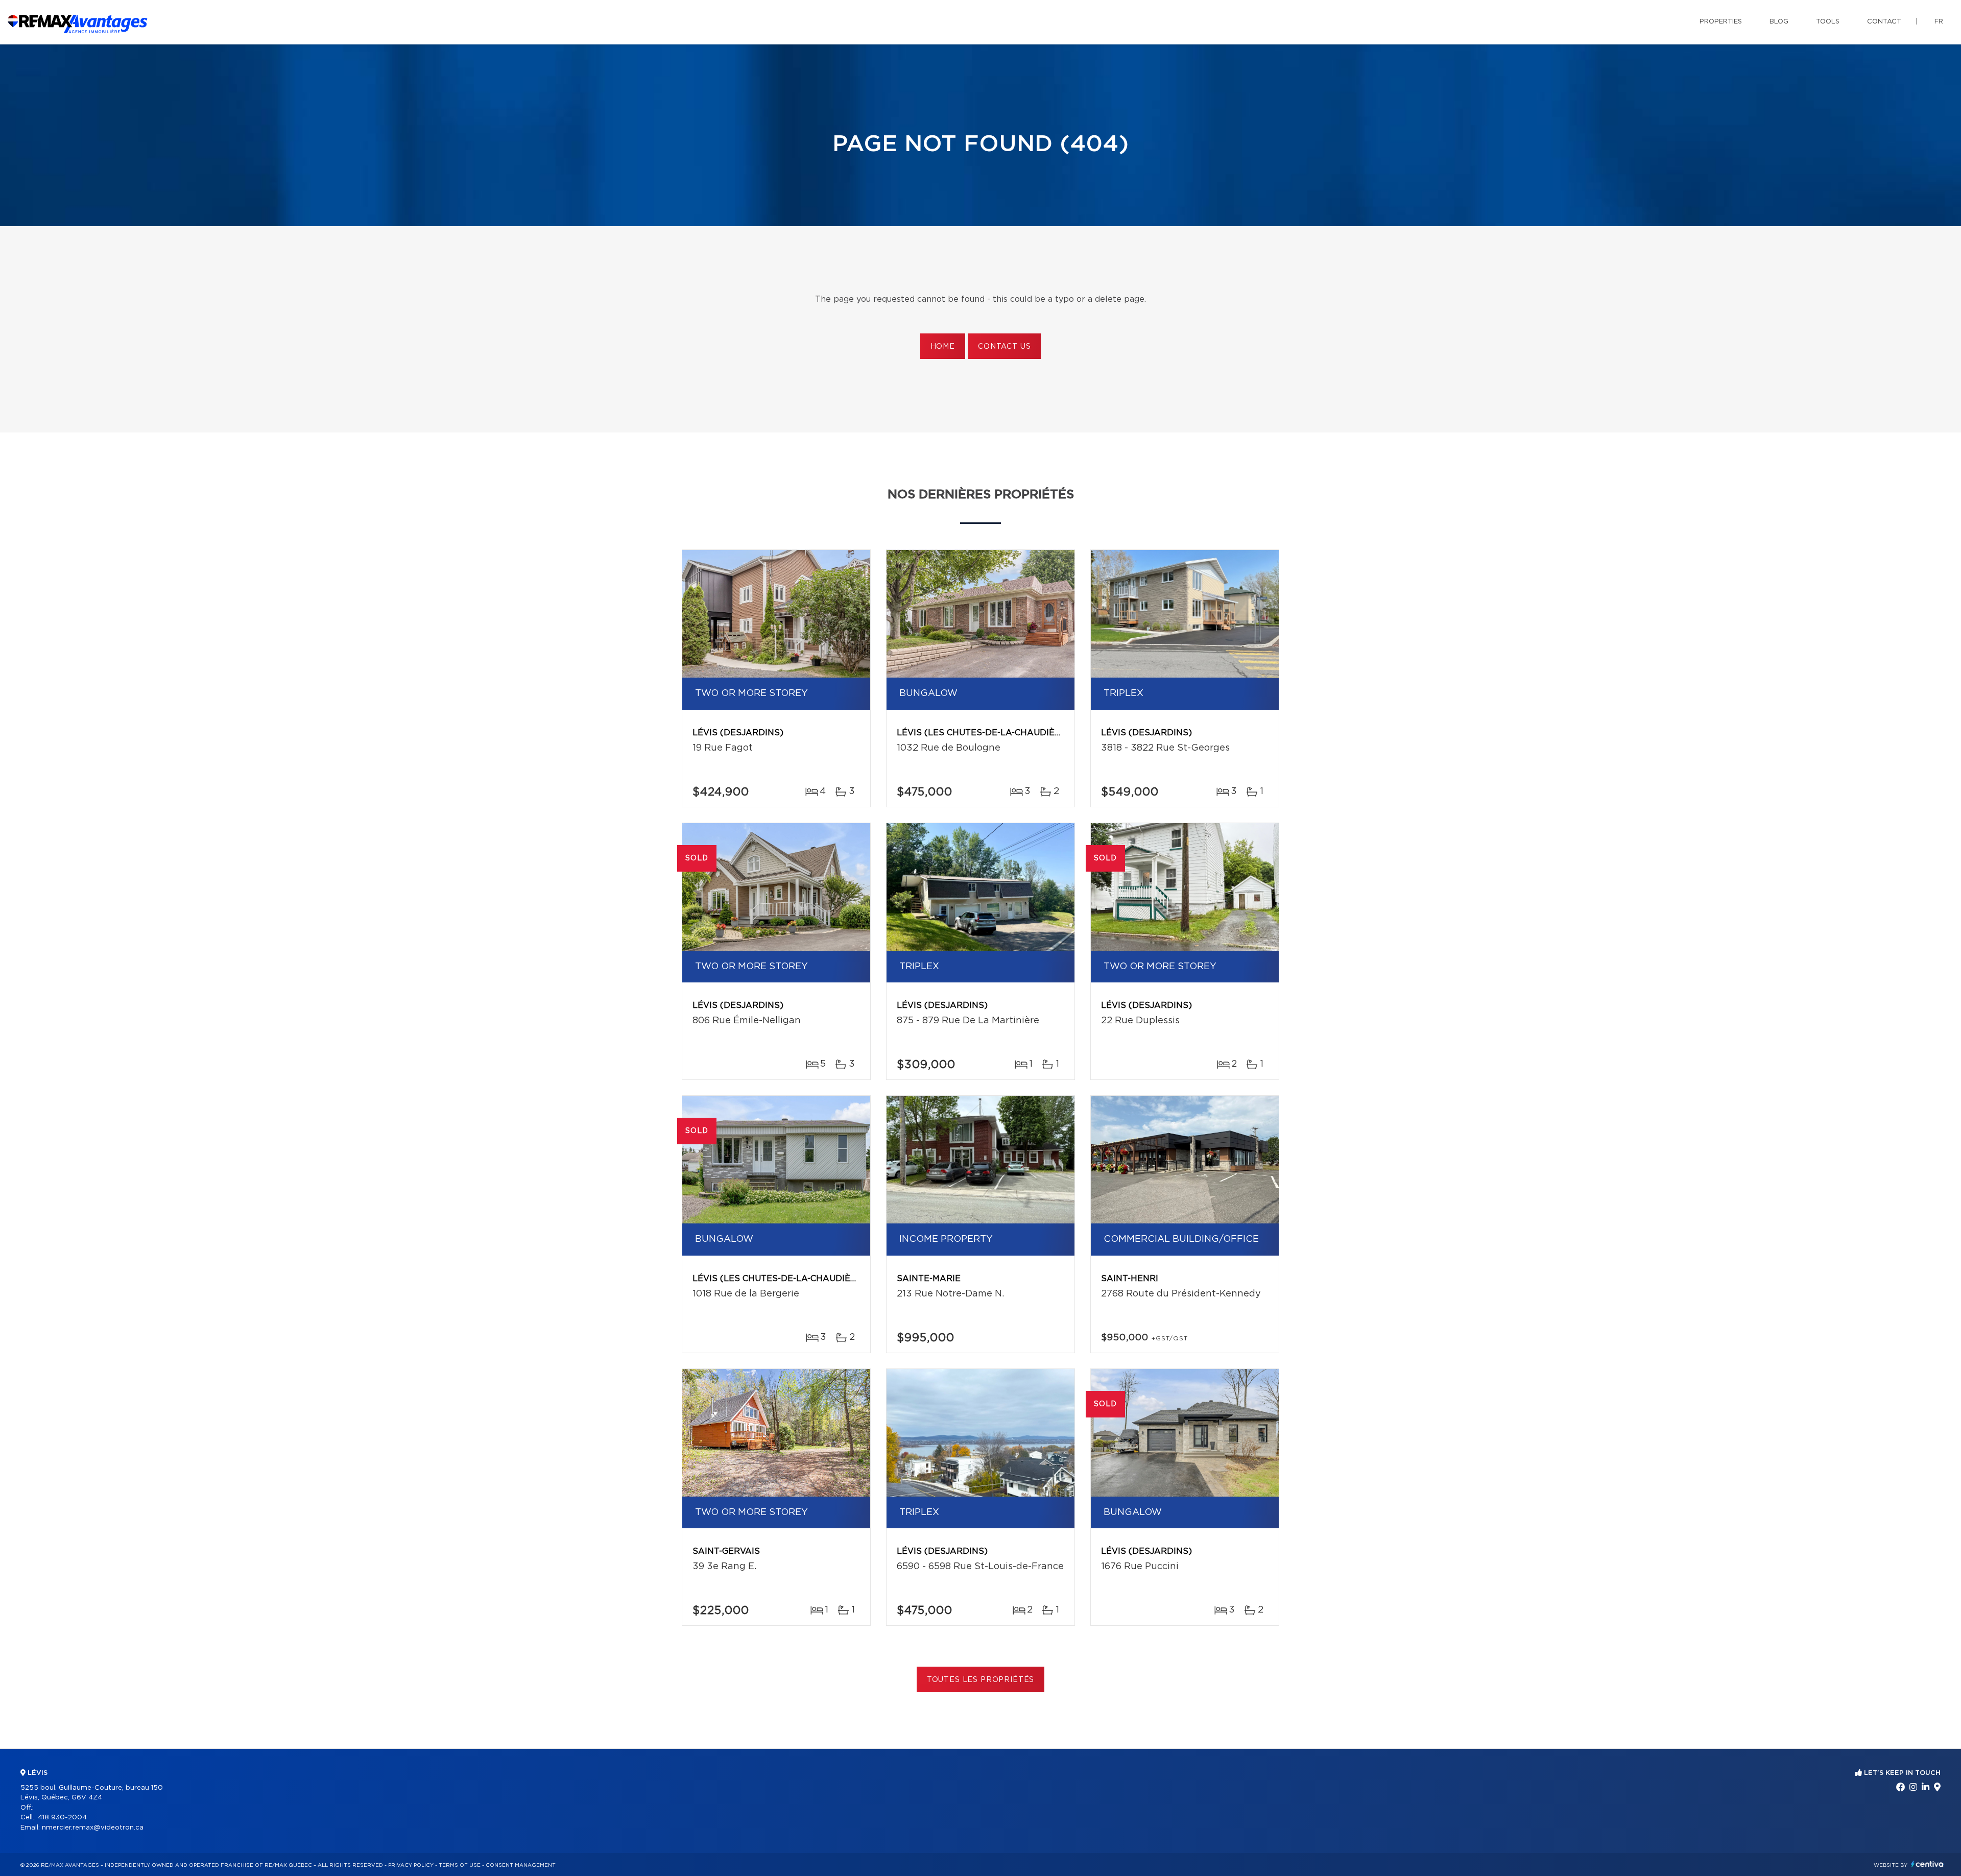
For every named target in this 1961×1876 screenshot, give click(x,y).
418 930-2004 (62, 1818)
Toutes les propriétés (981, 1680)
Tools (1828, 22)
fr (1939, 22)
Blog (1779, 22)
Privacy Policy (411, 1865)
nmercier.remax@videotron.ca (93, 1828)
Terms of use (460, 1865)
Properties (1721, 22)
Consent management (521, 1865)
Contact (1884, 22)
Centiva (1927, 1864)
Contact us (1004, 347)
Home (943, 347)
